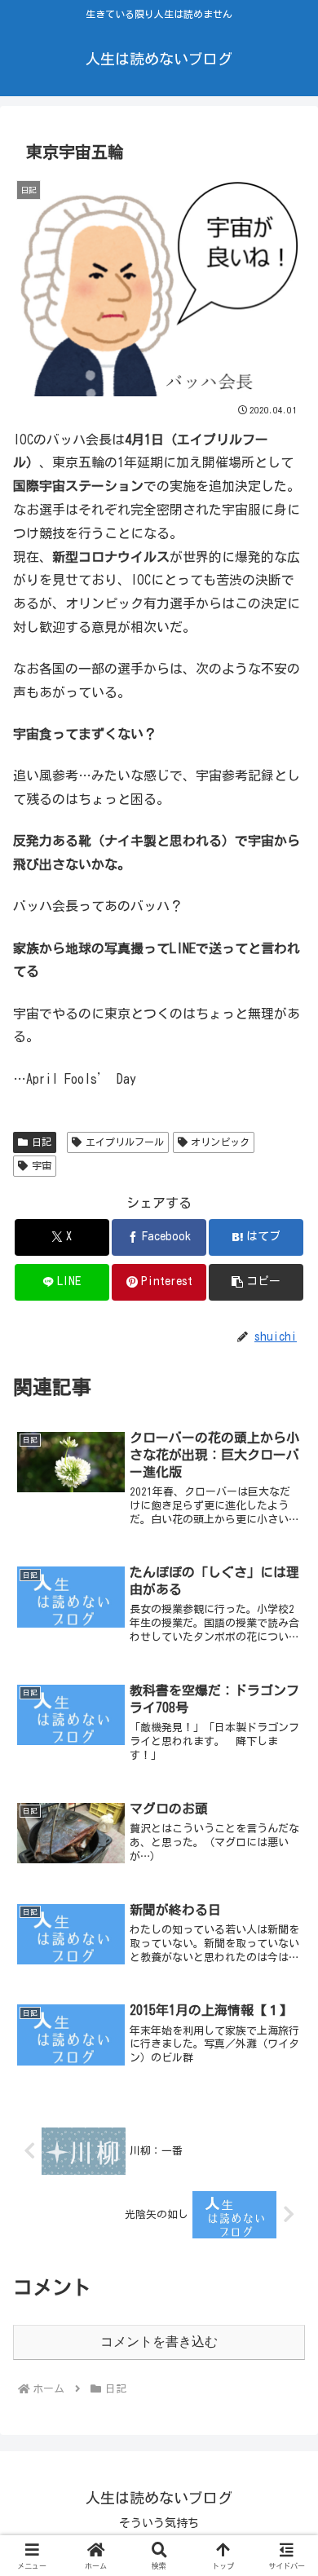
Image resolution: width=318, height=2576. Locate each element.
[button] (256, 1282)
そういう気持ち (159, 2523)
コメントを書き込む (159, 2342)
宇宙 (42, 1165)
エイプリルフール (125, 1142)
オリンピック (220, 1142)
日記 (42, 1142)
